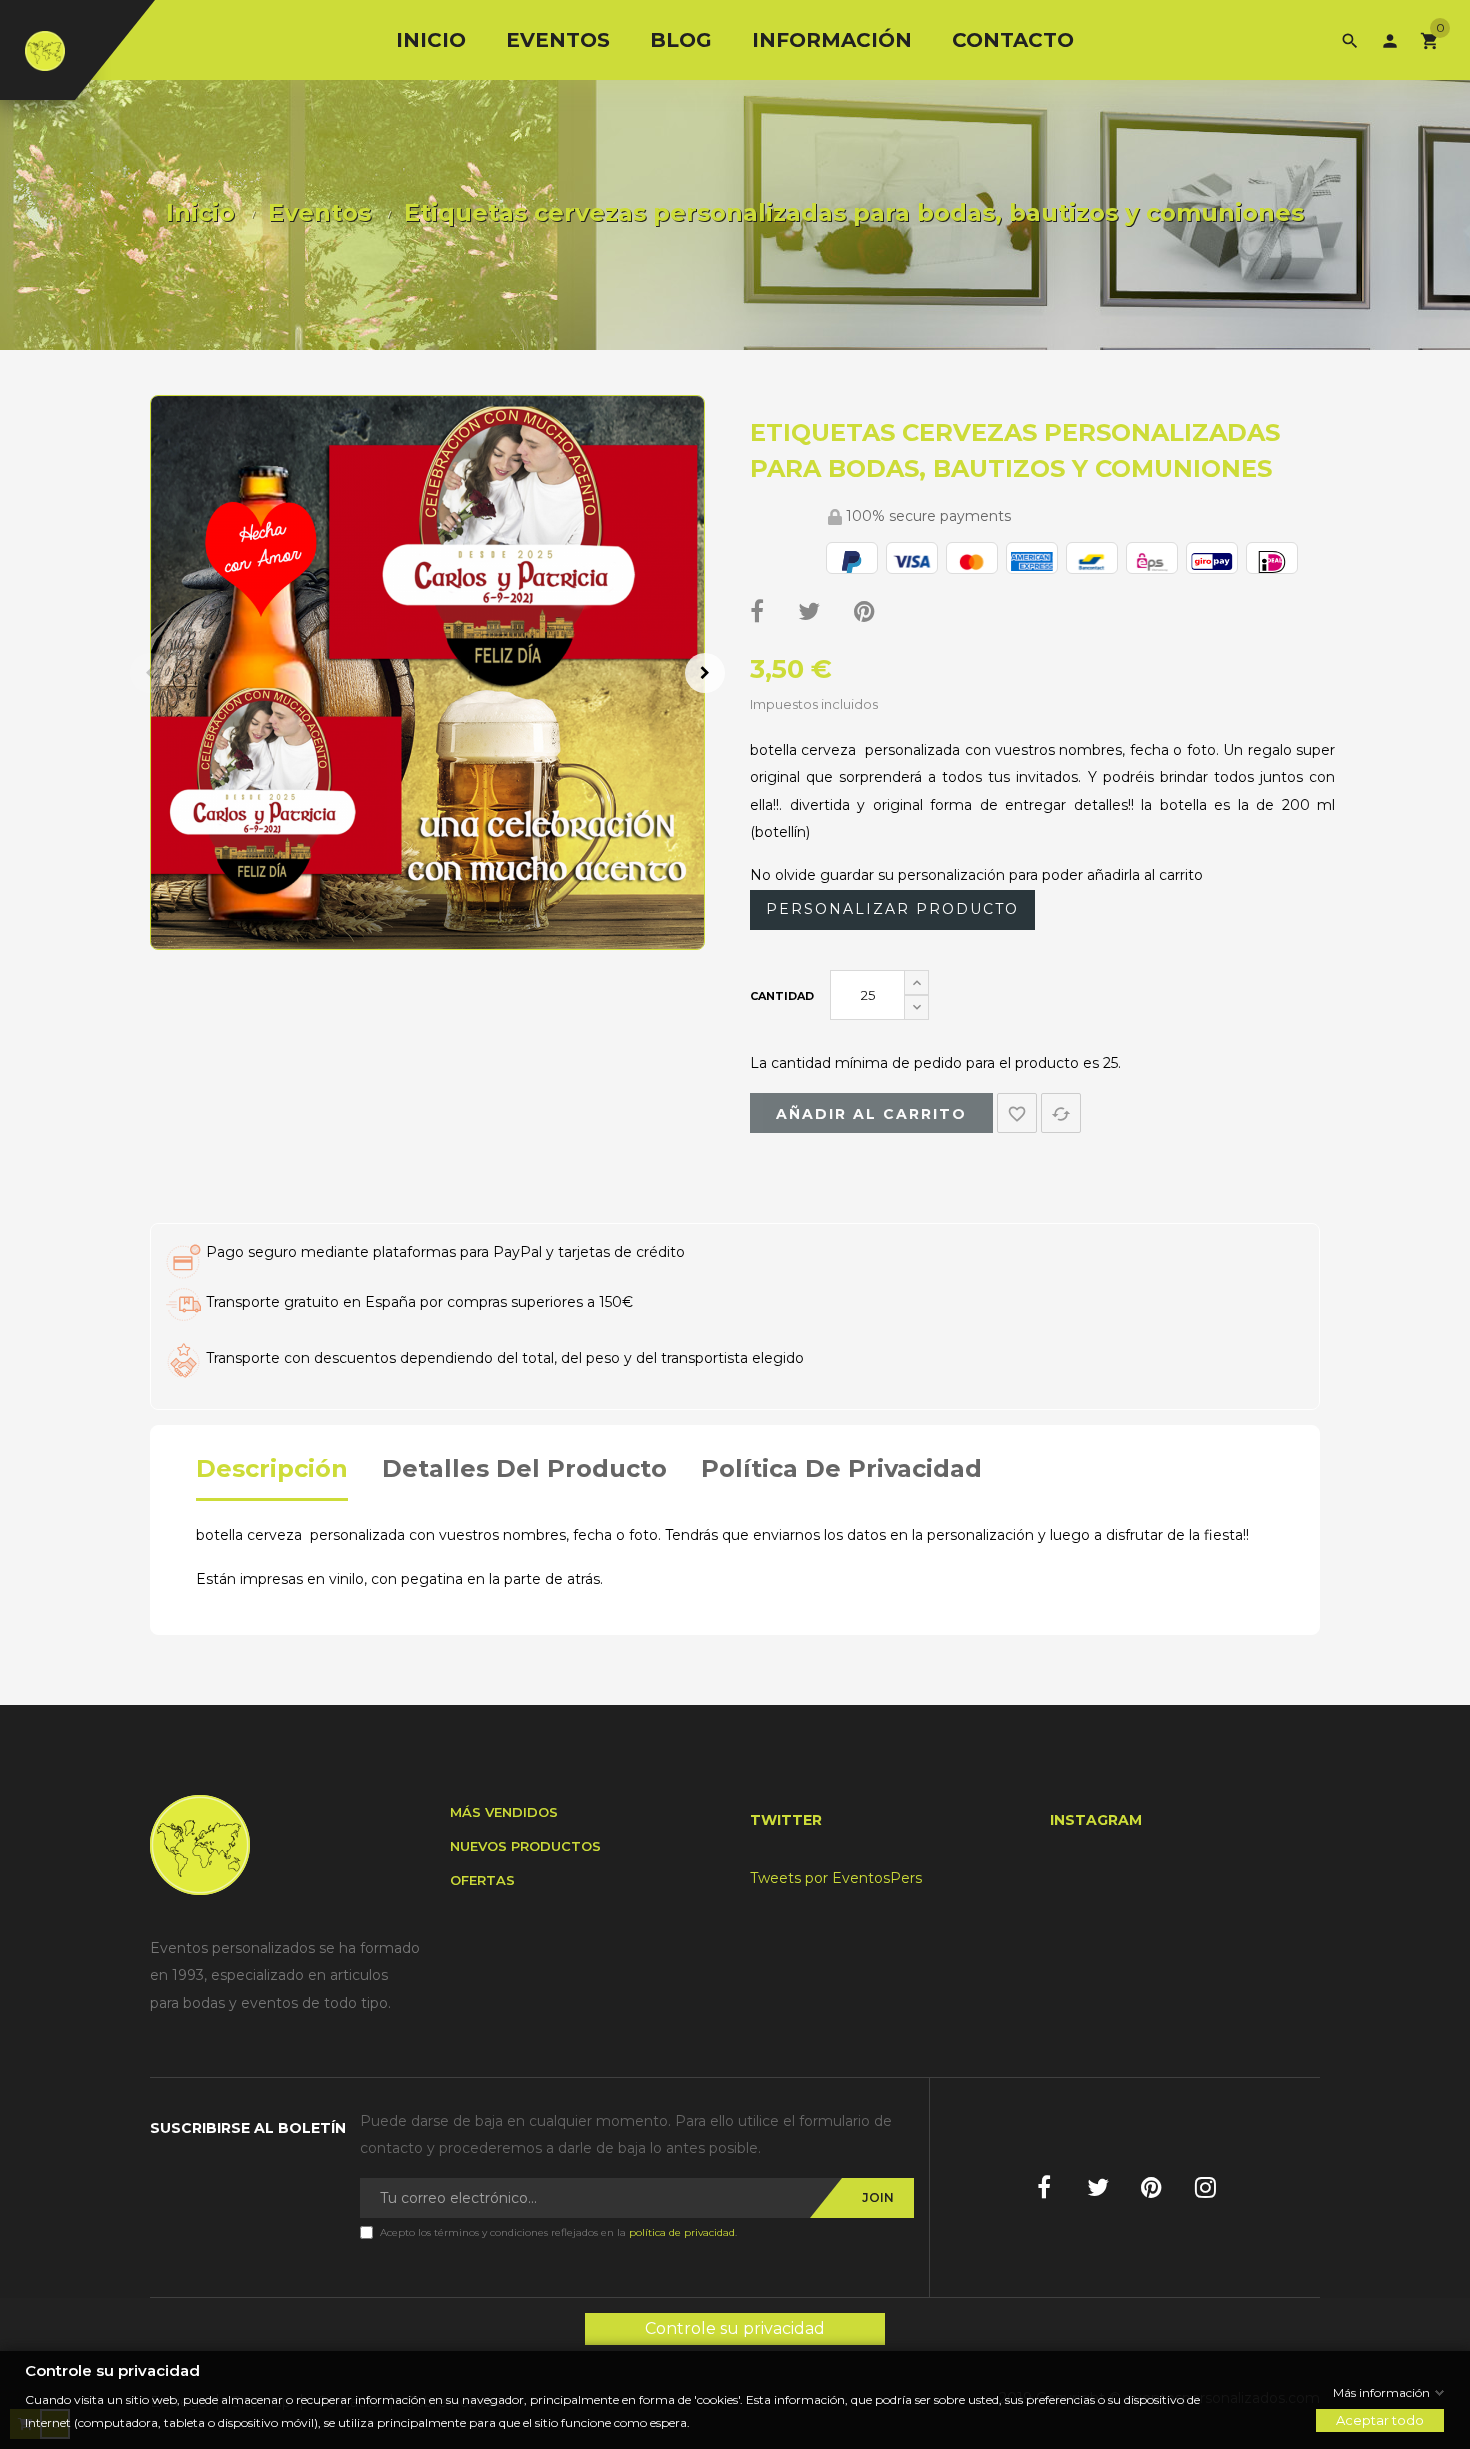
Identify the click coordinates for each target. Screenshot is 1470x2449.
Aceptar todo (1380, 2420)
